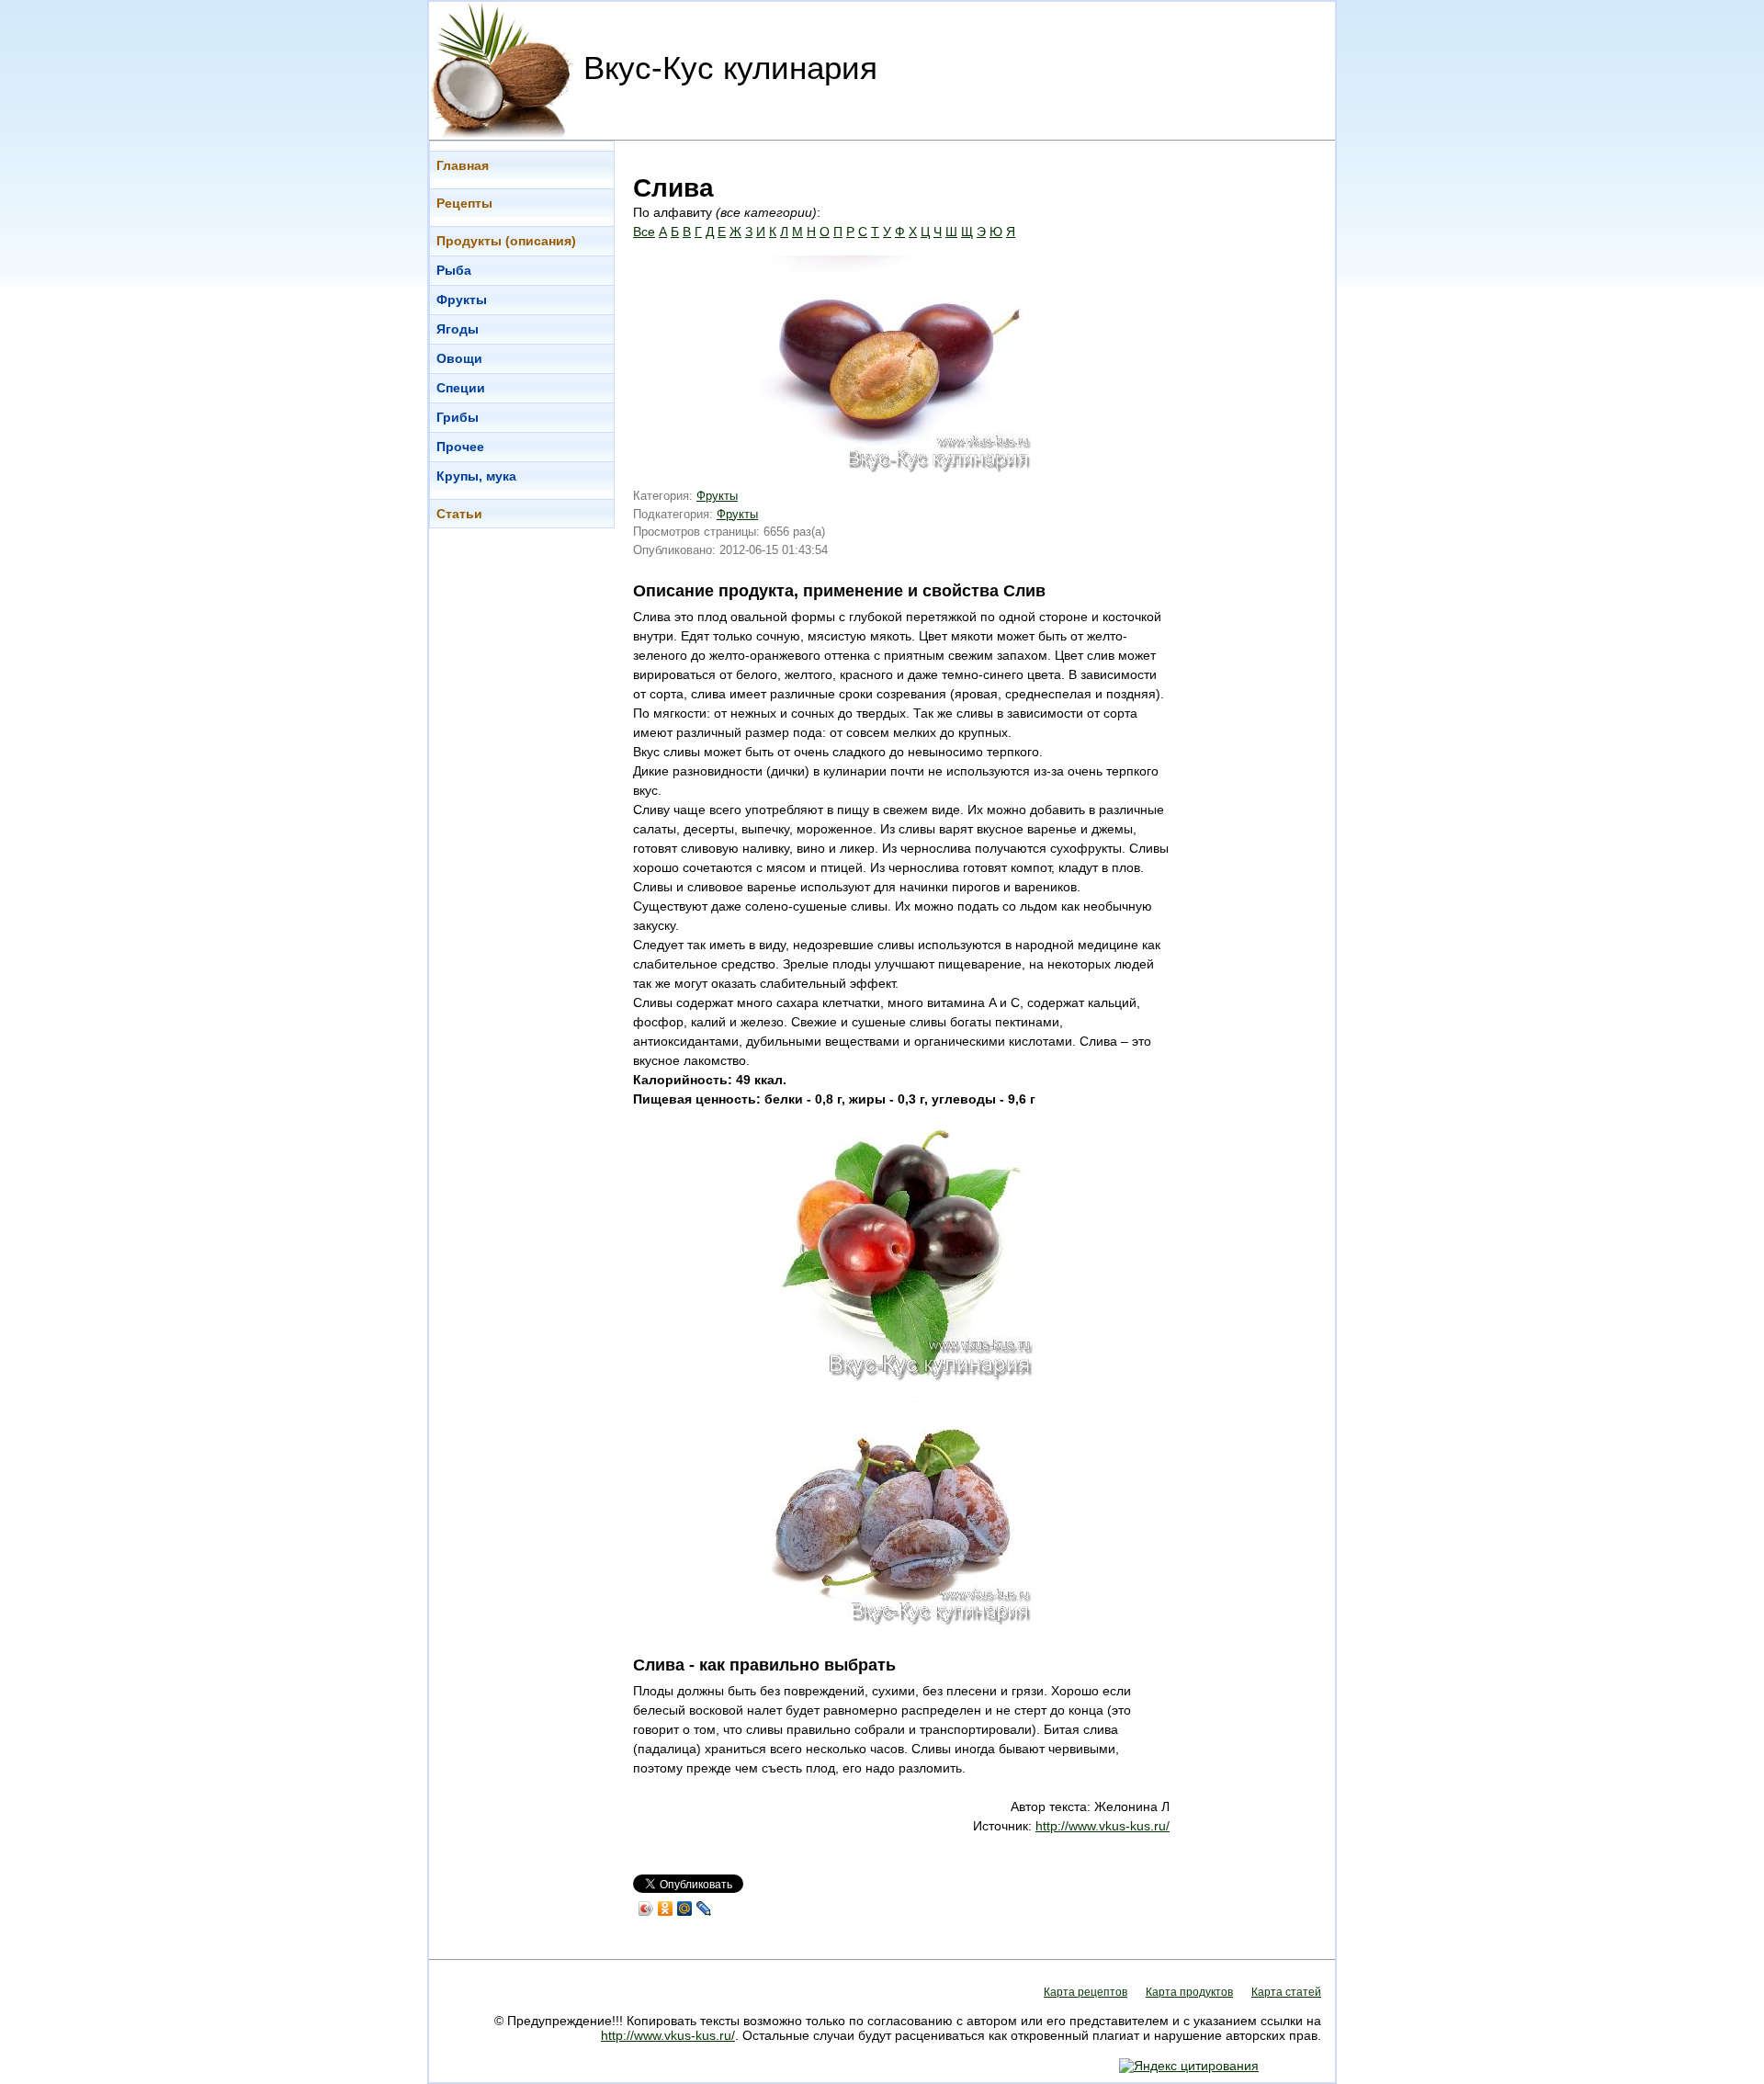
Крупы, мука (476, 476)
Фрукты (462, 300)
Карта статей (1286, 1992)
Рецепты (464, 203)
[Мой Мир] (685, 1908)
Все (644, 232)
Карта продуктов (1189, 1992)
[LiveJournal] (704, 1908)
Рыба (454, 270)
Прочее (460, 447)
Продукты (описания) (506, 241)
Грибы (458, 417)
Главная (463, 165)
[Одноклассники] (666, 1908)
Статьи (459, 514)
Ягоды (458, 329)
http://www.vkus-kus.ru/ (1102, 1826)
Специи (461, 388)
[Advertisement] (1261, 416)
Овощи (459, 358)
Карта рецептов (1086, 1992)
